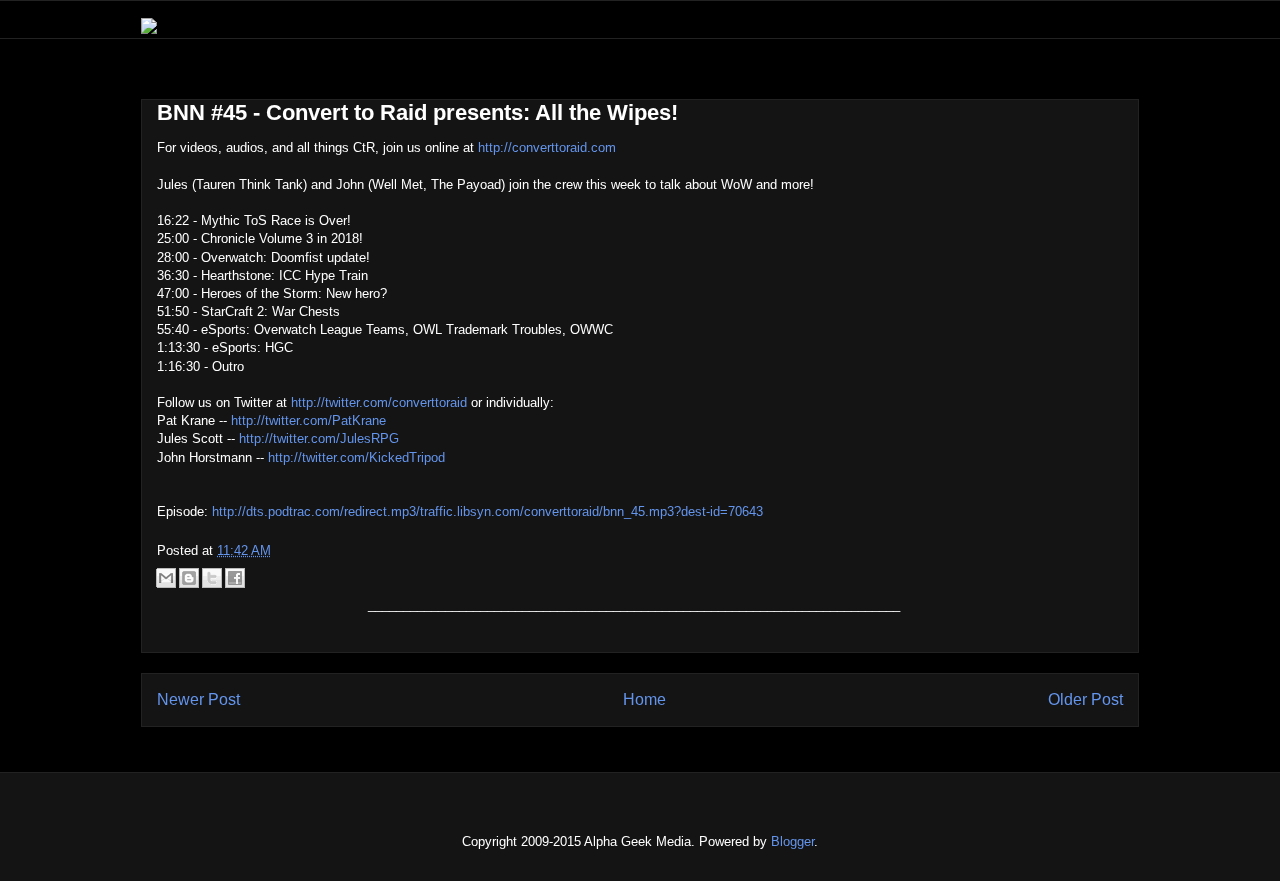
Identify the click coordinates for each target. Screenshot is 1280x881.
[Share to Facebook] (235, 578)
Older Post (1085, 699)
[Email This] (166, 578)
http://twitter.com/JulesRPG (319, 438)
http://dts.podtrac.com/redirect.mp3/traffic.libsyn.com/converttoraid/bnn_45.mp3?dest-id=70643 (487, 511)
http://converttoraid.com (547, 147)
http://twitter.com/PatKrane (308, 420)
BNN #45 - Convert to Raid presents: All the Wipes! (417, 112)
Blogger (792, 841)
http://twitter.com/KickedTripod (356, 457)
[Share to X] (212, 578)
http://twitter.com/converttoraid (379, 402)
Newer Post (198, 699)
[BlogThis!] (189, 578)
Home (644, 699)
